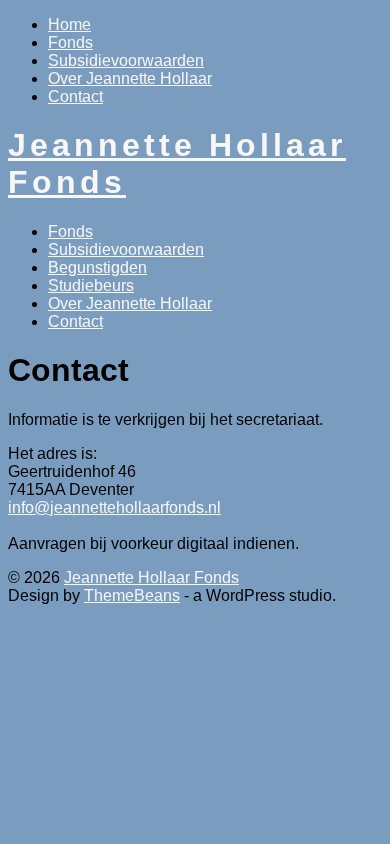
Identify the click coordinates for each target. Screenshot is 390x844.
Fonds (70, 42)
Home (69, 24)
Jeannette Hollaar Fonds (151, 577)
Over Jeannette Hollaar (130, 78)
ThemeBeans (132, 595)
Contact (75, 96)
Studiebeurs (91, 285)
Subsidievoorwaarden (126, 60)
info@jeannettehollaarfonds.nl (114, 507)
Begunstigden (97, 267)
